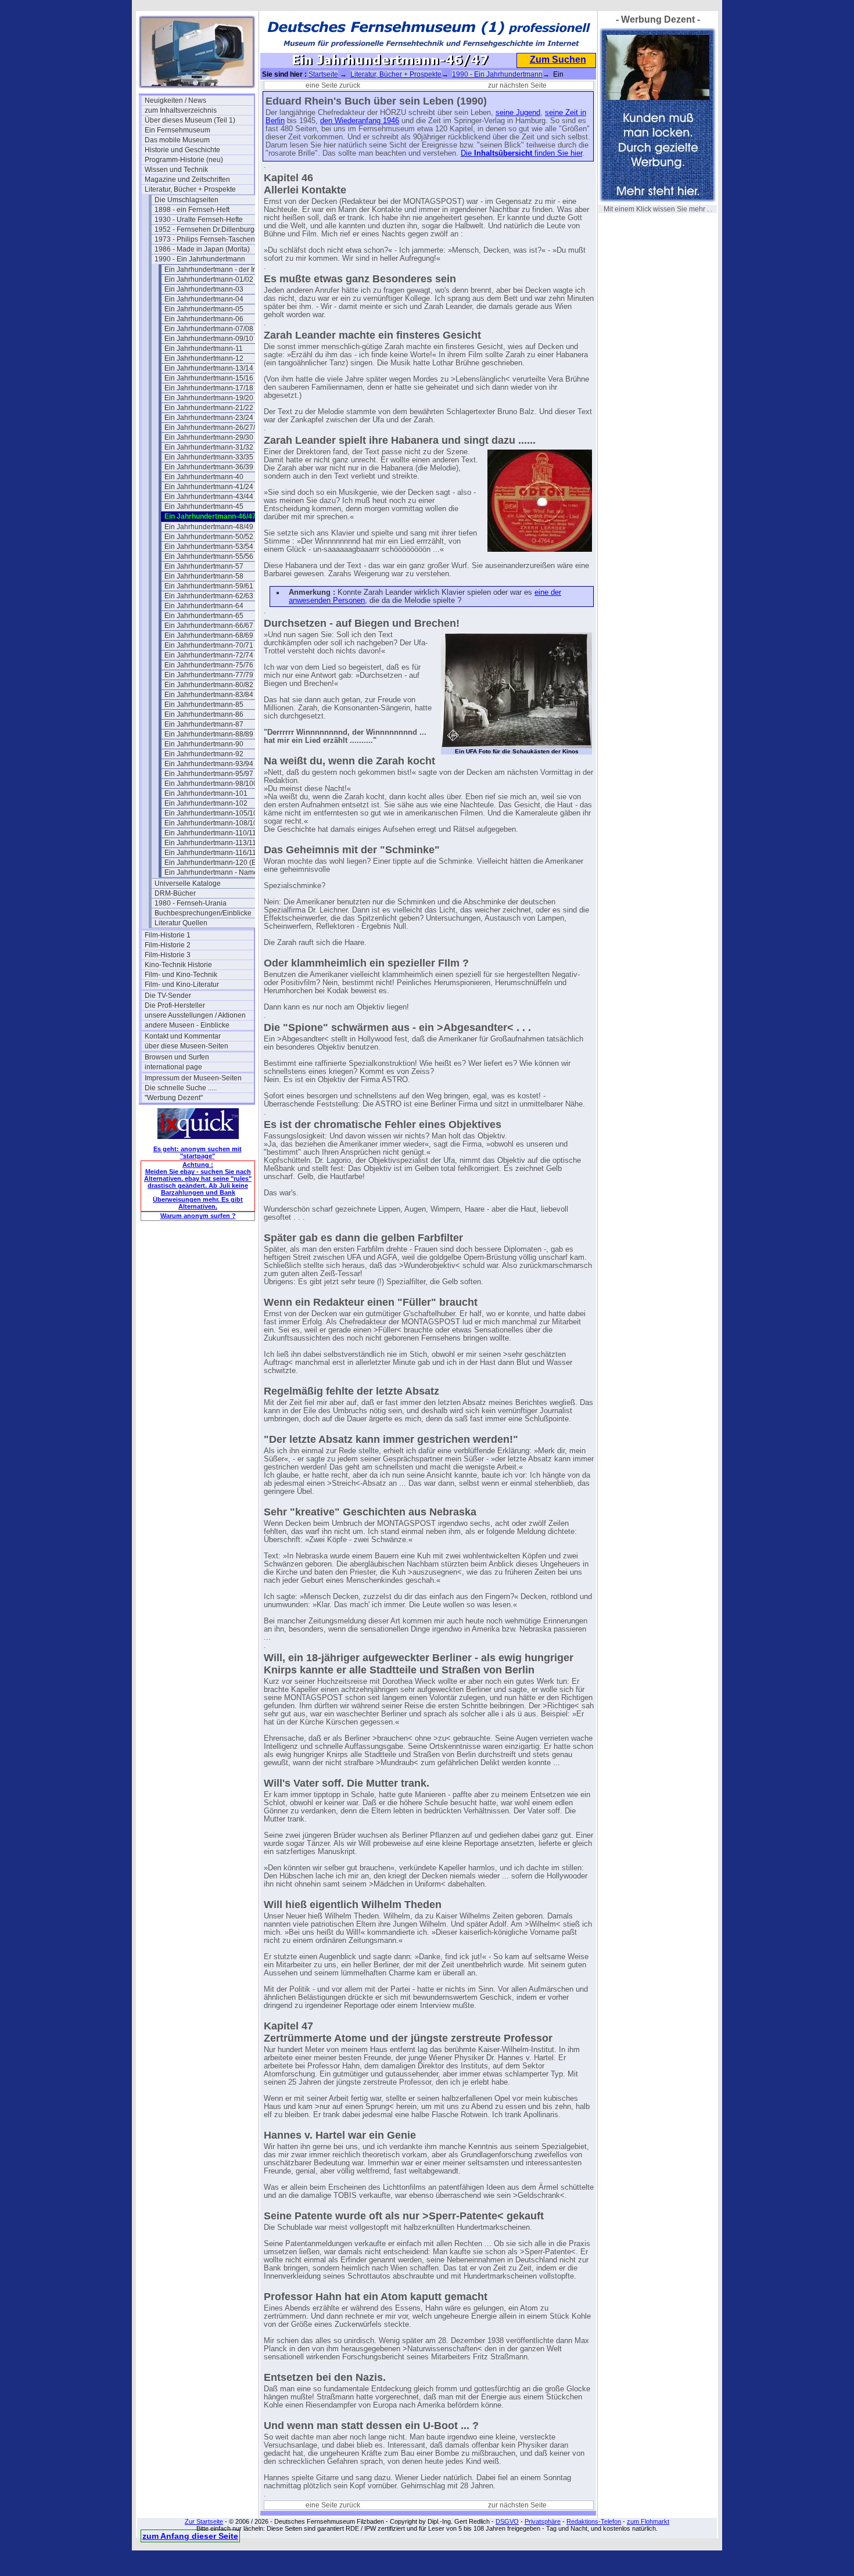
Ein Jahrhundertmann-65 (204, 616)
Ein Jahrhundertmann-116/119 (212, 853)
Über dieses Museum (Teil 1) (190, 120)
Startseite (323, 74)
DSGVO (507, 2521)
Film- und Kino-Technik (181, 975)
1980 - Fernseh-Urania (191, 903)
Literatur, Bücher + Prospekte (190, 189)
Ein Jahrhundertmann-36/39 (209, 467)
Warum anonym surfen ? (198, 1216)
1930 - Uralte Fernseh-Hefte (199, 220)
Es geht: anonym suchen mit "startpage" (198, 1152)
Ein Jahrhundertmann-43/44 (209, 497)
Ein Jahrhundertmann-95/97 (209, 774)
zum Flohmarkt (648, 2521)
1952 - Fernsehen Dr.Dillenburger (208, 229)
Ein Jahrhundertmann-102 (206, 803)
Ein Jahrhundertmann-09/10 (209, 339)
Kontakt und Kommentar (183, 1036)
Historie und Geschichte (182, 150)
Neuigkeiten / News (175, 100)
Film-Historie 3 (168, 955)
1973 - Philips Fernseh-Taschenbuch (209, 239)
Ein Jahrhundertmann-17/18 (209, 388)
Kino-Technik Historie (178, 965)
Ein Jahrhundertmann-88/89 (209, 734)
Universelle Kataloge (188, 883)
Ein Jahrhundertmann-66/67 (209, 626)
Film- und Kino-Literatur (182, 985)
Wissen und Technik (176, 170)
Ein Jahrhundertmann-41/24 (209, 487)
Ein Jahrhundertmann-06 (204, 319)
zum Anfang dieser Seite (190, 2536)
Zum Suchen (558, 60)
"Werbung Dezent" (174, 1098)
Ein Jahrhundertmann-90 (204, 744)
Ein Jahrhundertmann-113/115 (212, 843)
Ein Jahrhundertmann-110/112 (212, 833)
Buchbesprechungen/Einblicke (203, 913)
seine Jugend (518, 113)
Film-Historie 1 (168, 935)
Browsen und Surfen (177, 1057)
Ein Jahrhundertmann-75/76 (209, 665)
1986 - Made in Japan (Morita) (202, 249)
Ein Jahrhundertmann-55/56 (209, 556)
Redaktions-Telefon (594, 2521)
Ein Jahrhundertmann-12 (204, 358)
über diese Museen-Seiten (186, 1046)
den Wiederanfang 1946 (360, 121)
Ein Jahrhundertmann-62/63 (209, 596)
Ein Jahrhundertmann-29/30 (209, 437)
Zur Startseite (204, 2521)
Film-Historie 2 (168, 945)
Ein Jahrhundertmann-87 (204, 724)
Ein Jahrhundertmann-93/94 (209, 764)
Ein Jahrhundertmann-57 (204, 566)
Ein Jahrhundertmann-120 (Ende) (218, 863)
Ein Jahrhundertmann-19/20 (209, 398)
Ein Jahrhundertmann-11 (204, 349)
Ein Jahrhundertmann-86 (204, 714)
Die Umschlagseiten (186, 200)
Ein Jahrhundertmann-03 (204, 289)
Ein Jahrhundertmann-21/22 (209, 408)
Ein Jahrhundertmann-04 (204, 299)
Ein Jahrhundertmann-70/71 (209, 645)
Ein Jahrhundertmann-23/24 (209, 418)
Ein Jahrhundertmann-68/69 (209, 635)
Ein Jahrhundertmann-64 (204, 606)
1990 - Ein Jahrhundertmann (200, 259)
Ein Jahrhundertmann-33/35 (209, 457)
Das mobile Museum (177, 140)
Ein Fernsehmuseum (177, 130)
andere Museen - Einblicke (187, 1025)
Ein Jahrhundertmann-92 (204, 754)
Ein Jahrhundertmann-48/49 (209, 527)
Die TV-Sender (168, 996)
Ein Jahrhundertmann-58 (204, 576)
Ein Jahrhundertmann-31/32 (209, 447)
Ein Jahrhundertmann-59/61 (209, 586)
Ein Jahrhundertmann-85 (204, 705)
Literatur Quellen (181, 923)
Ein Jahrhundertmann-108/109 (213, 823)
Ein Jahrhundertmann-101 (206, 793)
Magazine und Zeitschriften (187, 179)
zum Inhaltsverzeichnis (181, 110)
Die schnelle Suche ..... (181, 1088)
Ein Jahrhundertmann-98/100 (211, 784)
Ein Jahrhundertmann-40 (204, 477)
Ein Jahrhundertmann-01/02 (209, 279)
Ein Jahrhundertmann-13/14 (209, 368)
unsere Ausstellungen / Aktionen (195, 1015)
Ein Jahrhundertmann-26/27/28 (214, 427)
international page (173, 1067)
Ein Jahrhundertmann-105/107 (213, 813)
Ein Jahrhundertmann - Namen (213, 872)
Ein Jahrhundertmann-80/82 (209, 685)
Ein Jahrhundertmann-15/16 (209, 378)
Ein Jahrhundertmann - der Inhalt (216, 270)
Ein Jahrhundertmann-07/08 (209, 329)
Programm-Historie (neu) (184, 160)
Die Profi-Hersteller (175, 1005)
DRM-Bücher (175, 893)
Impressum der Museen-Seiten (193, 1078)
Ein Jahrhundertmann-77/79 (209, 675)
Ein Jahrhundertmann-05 (204, 309)
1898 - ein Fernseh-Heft (192, 210)
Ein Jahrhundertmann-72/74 (209, 655)
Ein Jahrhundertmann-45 (204, 506)
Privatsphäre (543, 2521)
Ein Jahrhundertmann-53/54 (209, 547)
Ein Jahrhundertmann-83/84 (209, 695)
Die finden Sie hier (521, 153)
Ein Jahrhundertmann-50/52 (209, 537)
